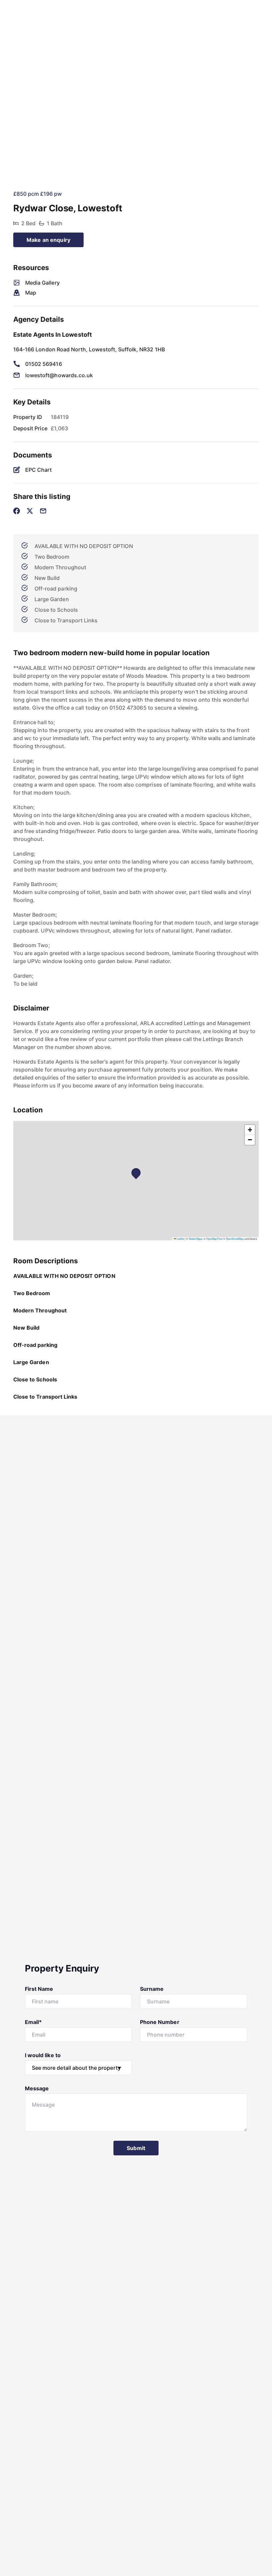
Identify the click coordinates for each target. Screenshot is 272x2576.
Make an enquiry (48, 240)
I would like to (43, 2055)
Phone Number (160, 2022)
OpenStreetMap (235, 1239)
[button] (138, 1175)
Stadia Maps (196, 1239)
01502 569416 (44, 364)
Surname (152, 1989)
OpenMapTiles (214, 1239)
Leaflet (180, 1239)
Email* (33, 2022)
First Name (39, 1989)
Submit (136, 2148)
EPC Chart (38, 470)
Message (37, 2088)
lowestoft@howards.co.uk (59, 375)
